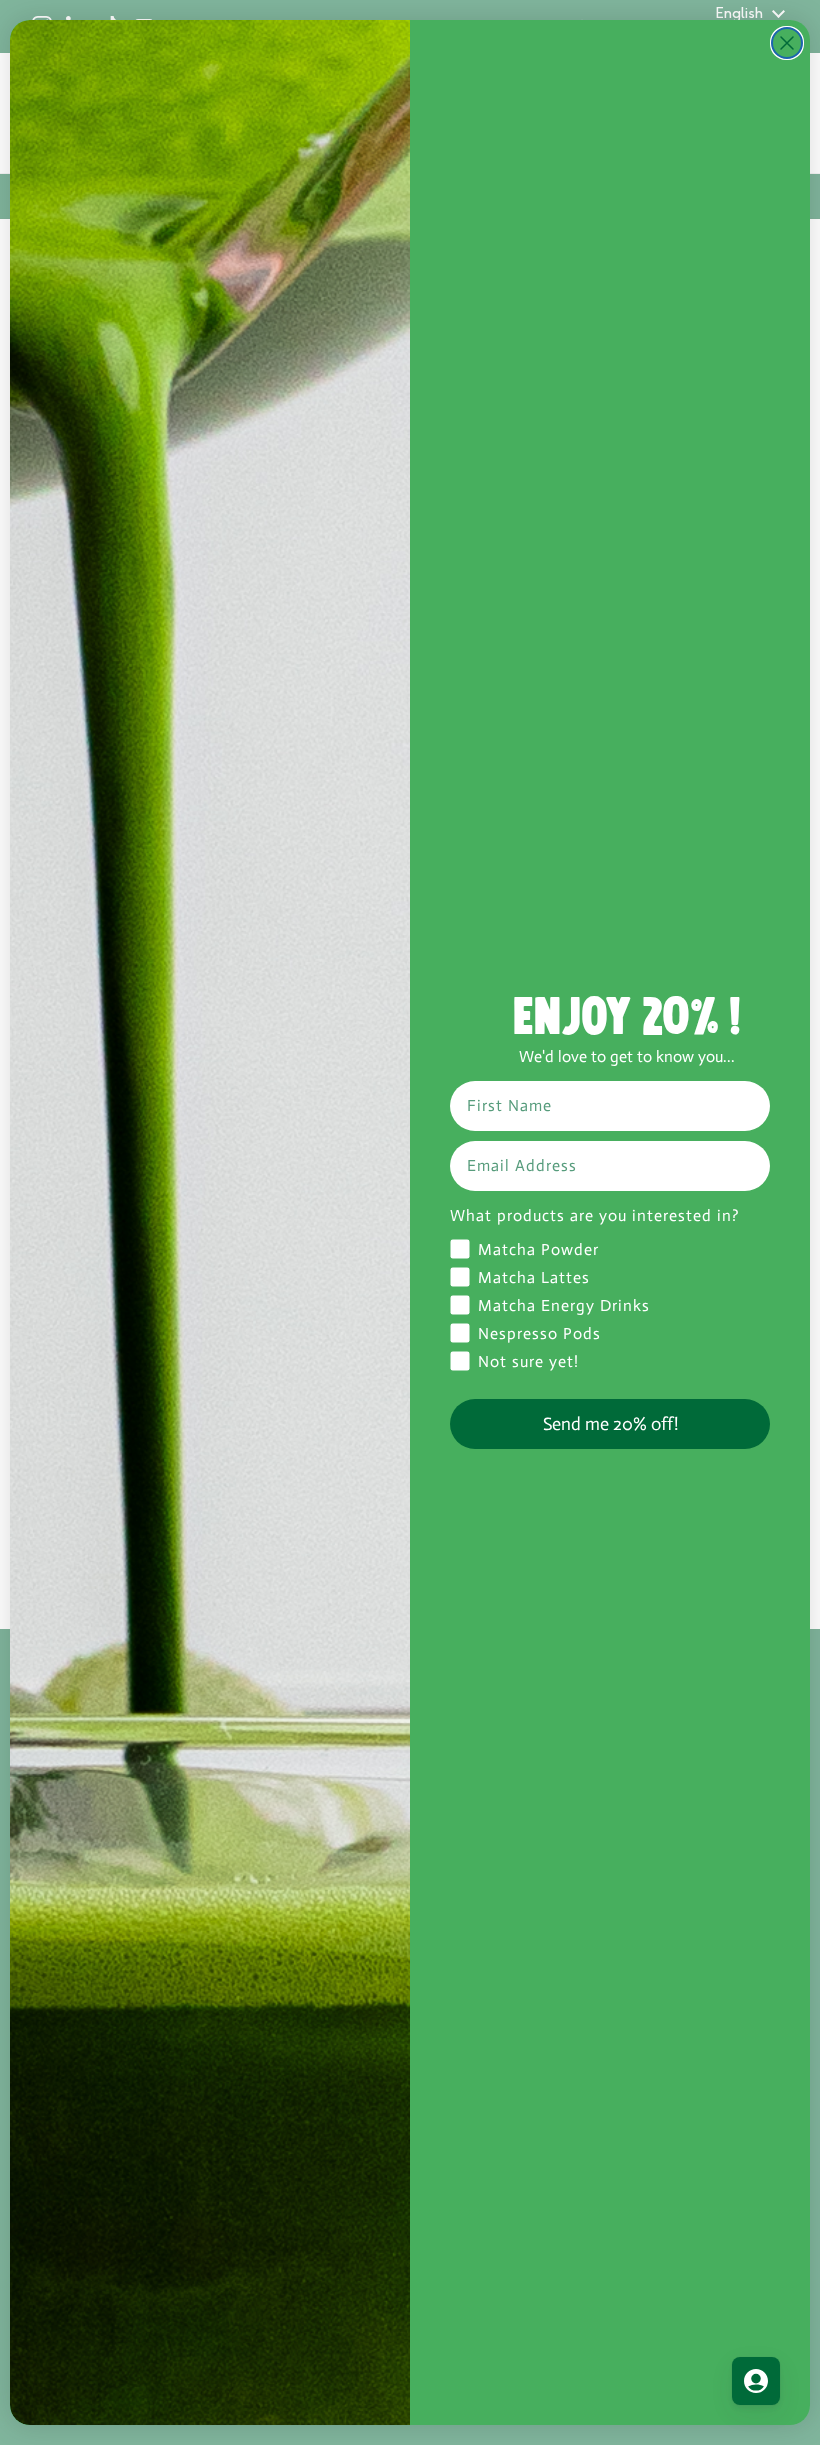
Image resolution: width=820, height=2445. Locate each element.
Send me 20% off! (610, 1424)
